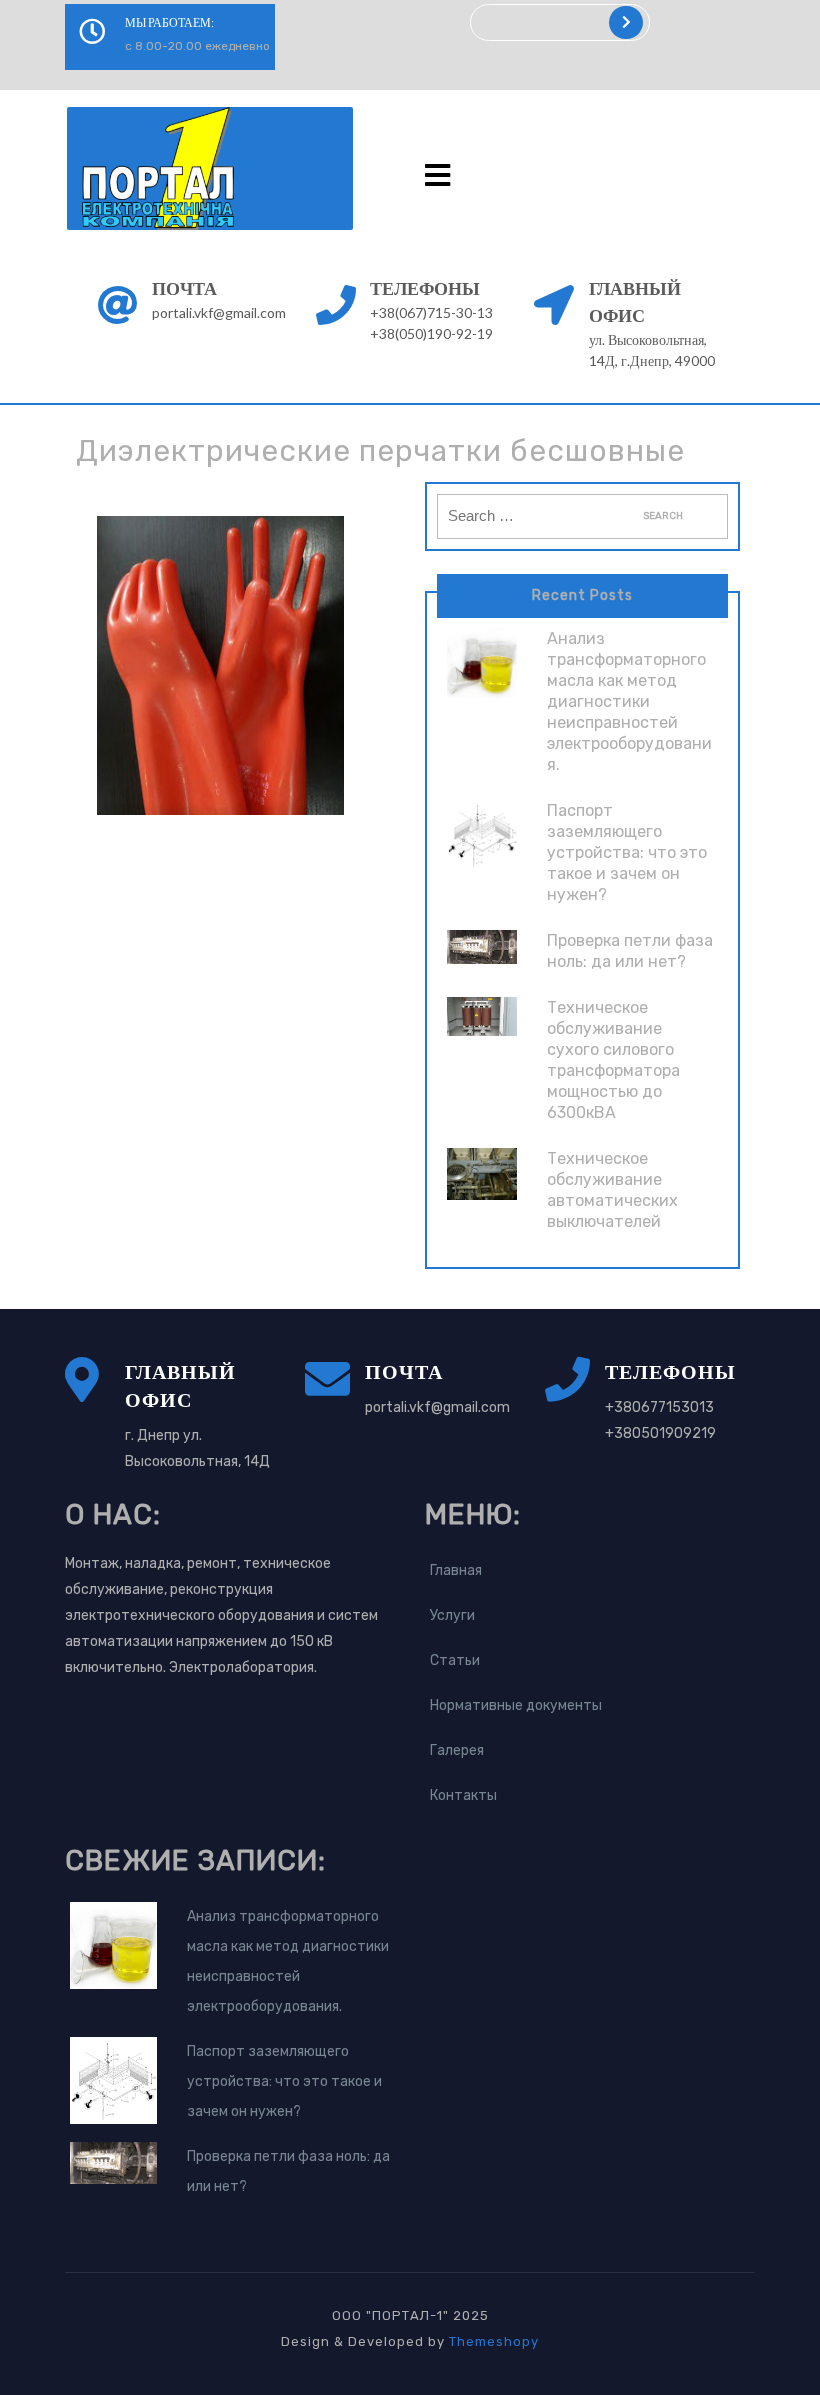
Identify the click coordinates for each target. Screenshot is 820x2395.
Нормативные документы (516, 1705)
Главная (456, 1570)
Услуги (452, 1615)
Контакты (463, 1795)
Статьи (455, 1660)
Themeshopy (492, 2341)
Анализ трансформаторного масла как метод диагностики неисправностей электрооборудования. (629, 701)
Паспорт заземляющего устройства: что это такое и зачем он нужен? (627, 852)
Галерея (457, 1750)
